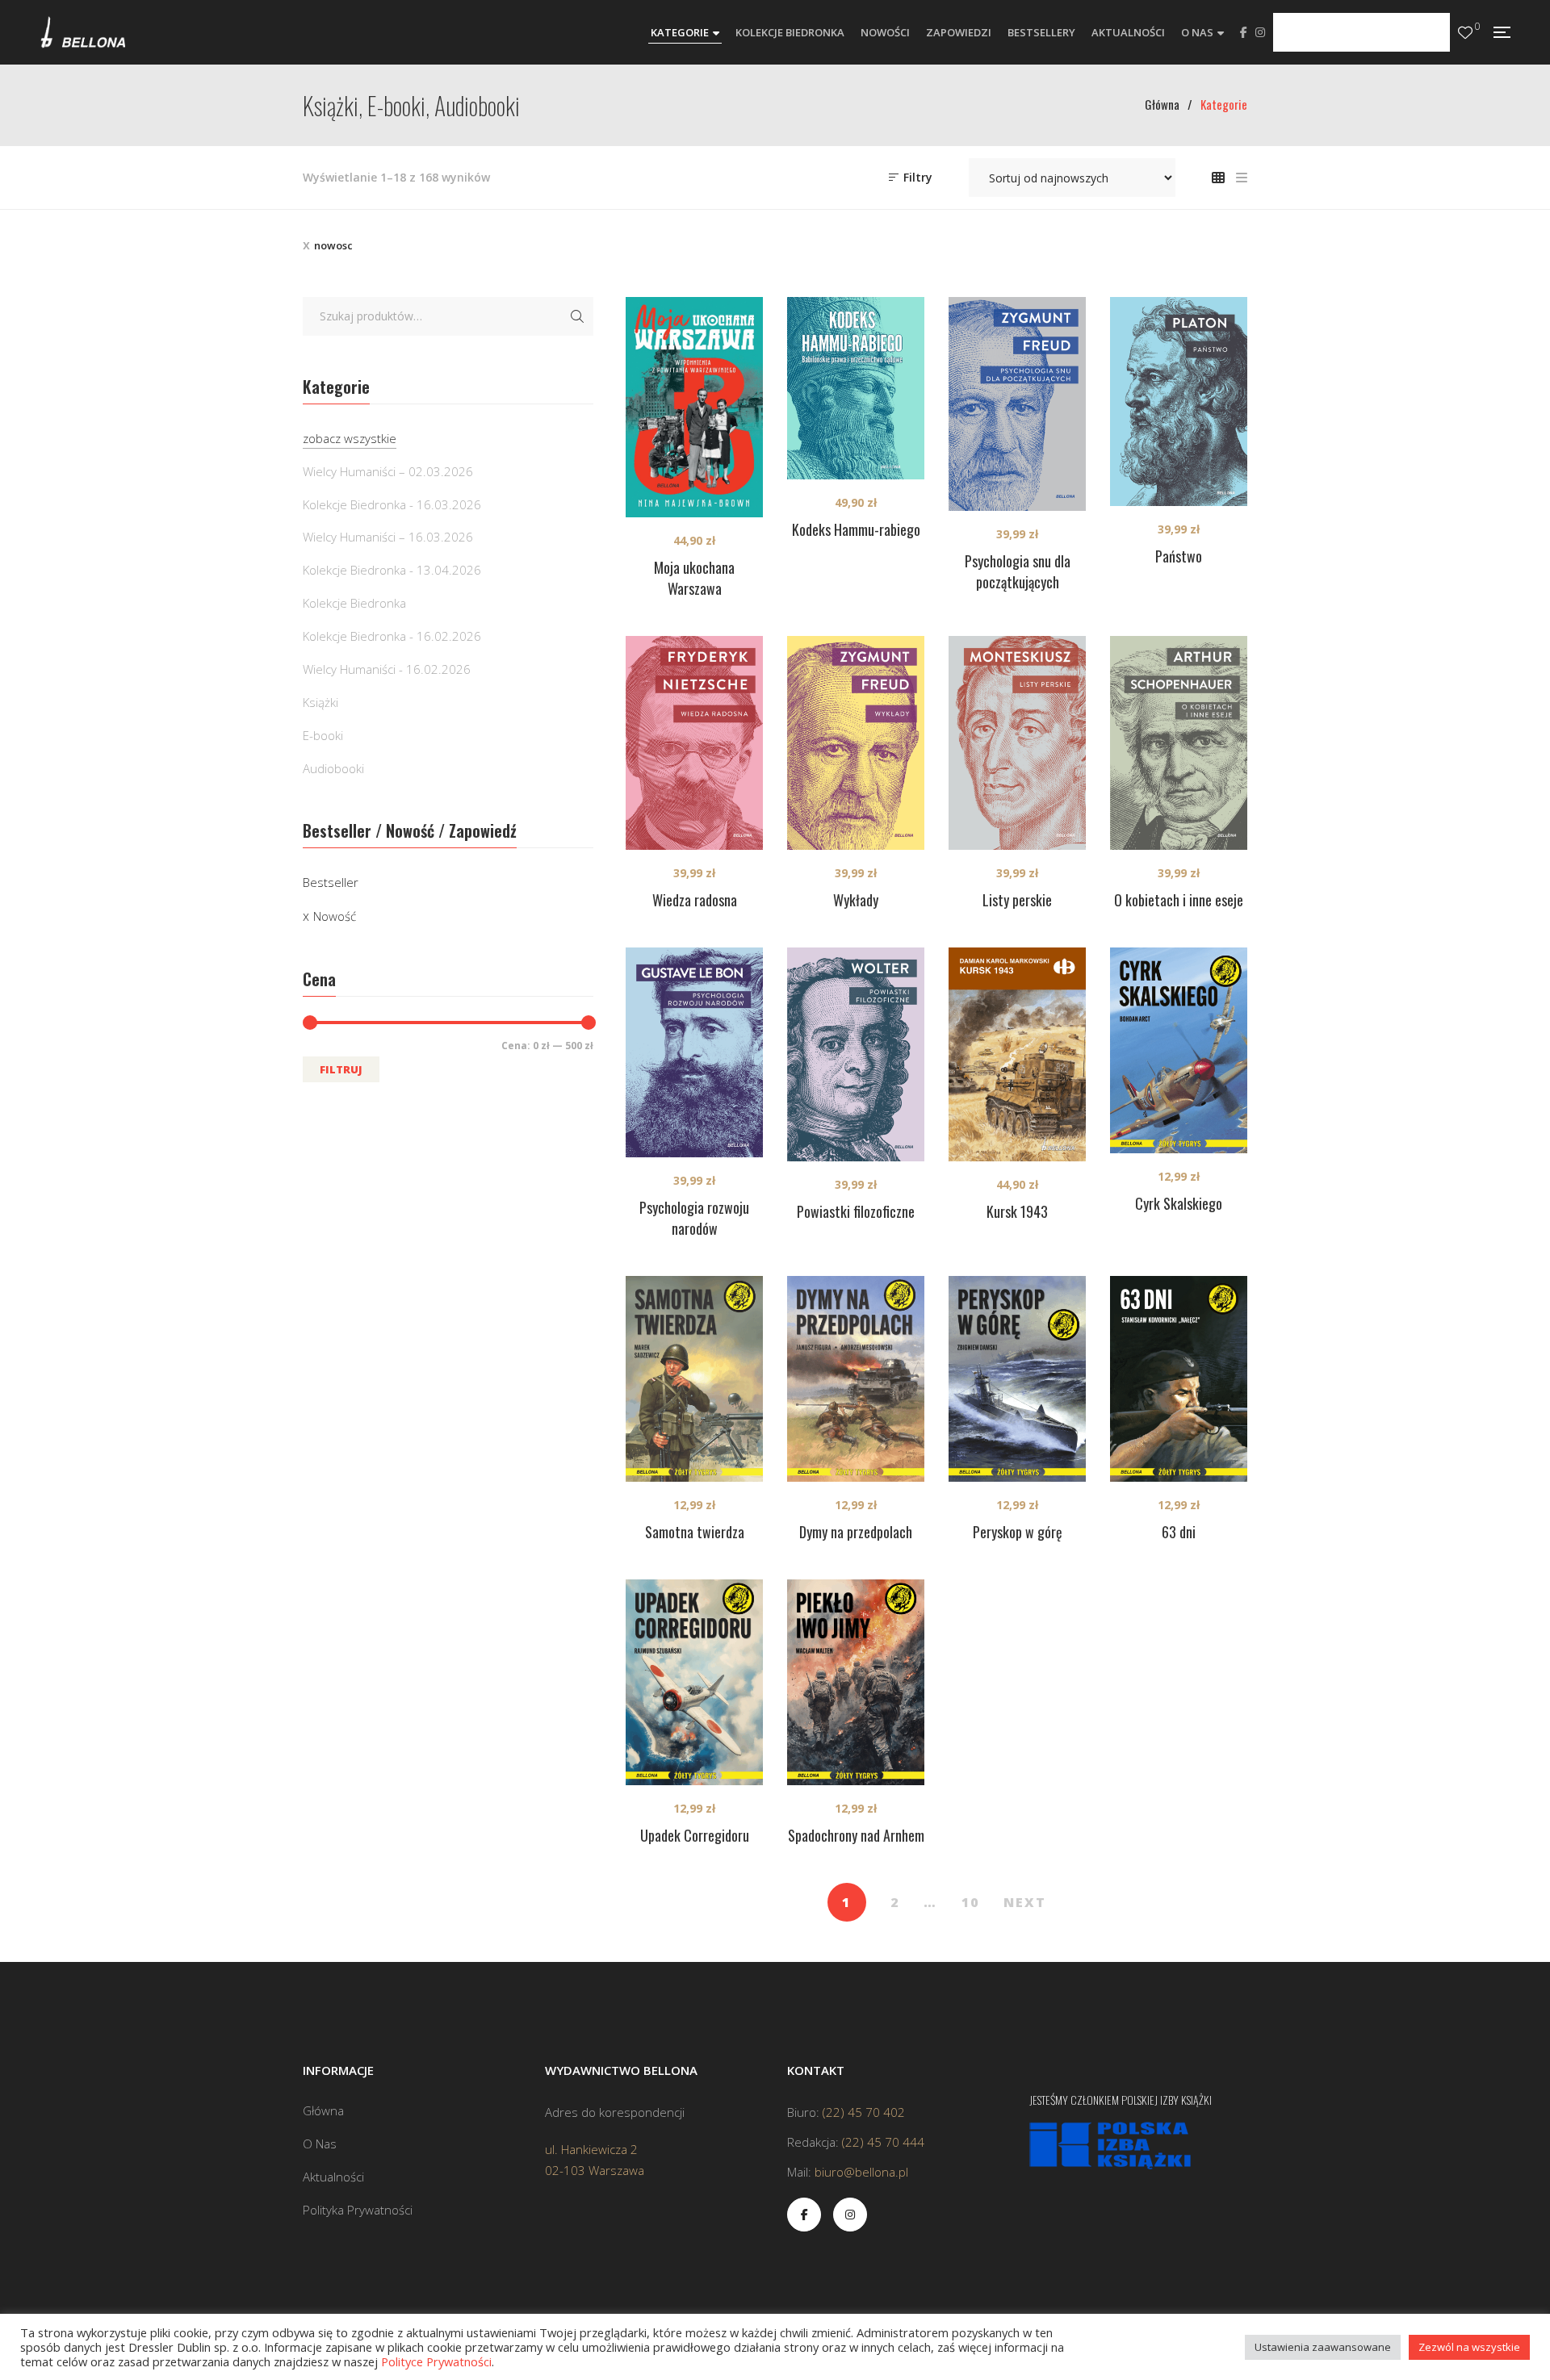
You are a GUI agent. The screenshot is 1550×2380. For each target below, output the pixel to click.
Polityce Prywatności (436, 2361)
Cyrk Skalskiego (1179, 1203)
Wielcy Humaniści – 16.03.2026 (388, 537)
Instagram (1260, 32)
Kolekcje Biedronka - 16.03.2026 (392, 504)
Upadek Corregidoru (695, 1835)
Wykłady (856, 900)
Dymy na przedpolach (856, 1532)
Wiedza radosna (695, 900)
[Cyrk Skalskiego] (1179, 1050)
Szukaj (577, 316)
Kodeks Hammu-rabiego (856, 529)
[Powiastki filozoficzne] (856, 1054)
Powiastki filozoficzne (856, 1211)
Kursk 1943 (1017, 1211)
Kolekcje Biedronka (354, 603)
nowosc (333, 245)
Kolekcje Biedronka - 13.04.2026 (392, 570)
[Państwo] (1179, 402)
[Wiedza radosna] (694, 743)
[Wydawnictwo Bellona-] (83, 32)
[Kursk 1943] (1017, 1054)
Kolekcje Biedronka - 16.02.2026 (392, 636)
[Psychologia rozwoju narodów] (694, 1053)
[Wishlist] (1465, 33)
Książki (320, 702)
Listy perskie (1017, 900)
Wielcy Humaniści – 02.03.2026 (388, 471)
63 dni (1179, 1532)
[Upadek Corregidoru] (694, 1682)
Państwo (1179, 556)
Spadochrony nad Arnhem (856, 1835)
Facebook (1244, 32)
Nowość (335, 916)
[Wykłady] (856, 743)
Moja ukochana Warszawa (694, 578)
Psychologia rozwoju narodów (694, 1218)
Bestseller (331, 882)
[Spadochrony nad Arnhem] (856, 1682)
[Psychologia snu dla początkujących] (1017, 404)
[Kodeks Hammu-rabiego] (856, 388)
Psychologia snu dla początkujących (1018, 571)
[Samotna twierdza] (694, 1379)
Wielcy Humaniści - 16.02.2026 (387, 669)
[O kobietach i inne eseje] (1179, 743)
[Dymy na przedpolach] (856, 1379)
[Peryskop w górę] (1017, 1379)
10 (970, 1902)
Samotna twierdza (695, 1532)
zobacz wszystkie (350, 438)
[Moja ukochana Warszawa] (694, 407)
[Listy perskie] (1017, 743)
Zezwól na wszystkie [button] (1469, 2347)
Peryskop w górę (1018, 1532)
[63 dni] (1179, 1379)
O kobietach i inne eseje (1179, 900)
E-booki (323, 735)
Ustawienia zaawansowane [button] (1323, 2347)
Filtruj (341, 1069)
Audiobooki (333, 768)
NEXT (1025, 1902)
